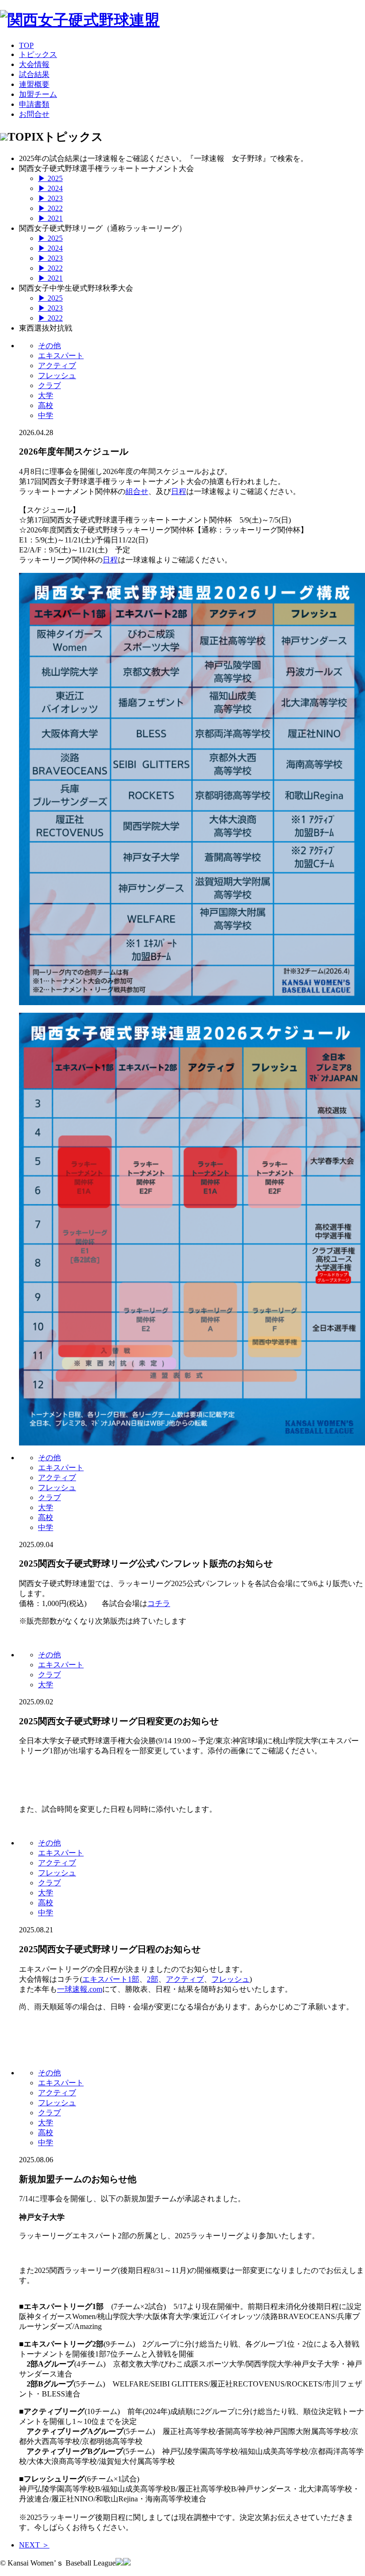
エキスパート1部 (111, 1979)
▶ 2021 (50, 218)
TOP (26, 45)
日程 (179, 491)
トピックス (38, 54)
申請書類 (34, 104)
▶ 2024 (50, 188)
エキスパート (61, 356)
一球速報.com (80, 1989)
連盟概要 (34, 84)
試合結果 (34, 74)
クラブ (49, 385)
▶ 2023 (50, 198)
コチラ (159, 1603)
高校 (46, 405)
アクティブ (57, 366)
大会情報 (34, 64)
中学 (46, 415)
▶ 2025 (50, 178)
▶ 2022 (50, 208)
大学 (46, 395)
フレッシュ (57, 375)
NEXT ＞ (34, 2545)
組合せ (137, 491)
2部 (153, 1979)
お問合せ (34, 114)
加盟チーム (38, 94)
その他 (49, 346)
